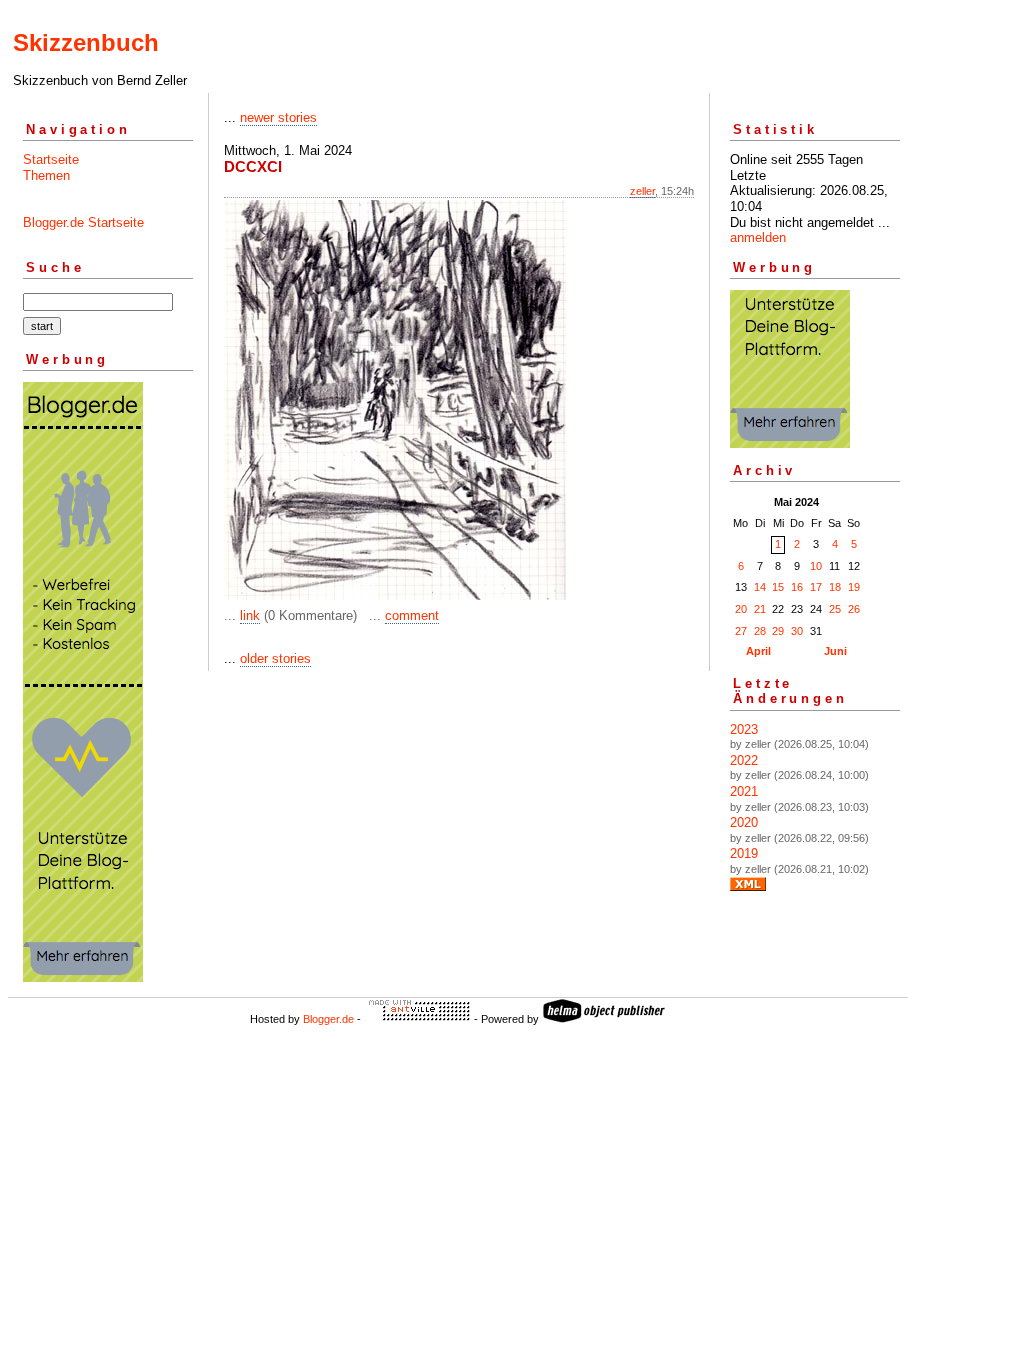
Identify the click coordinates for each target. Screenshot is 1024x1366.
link (250, 615)
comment (412, 615)
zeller (642, 191)
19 (854, 587)
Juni (835, 651)
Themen (46, 175)
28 (760, 631)
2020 (744, 822)
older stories (275, 658)
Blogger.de (328, 1019)
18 (835, 587)
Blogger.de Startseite (83, 222)
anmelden (758, 237)
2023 (744, 729)
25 (835, 609)
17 (816, 587)
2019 (744, 853)
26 (854, 609)
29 (778, 631)
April (758, 651)
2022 (744, 760)
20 (741, 609)
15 (778, 587)
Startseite (51, 159)
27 (741, 631)
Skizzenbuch (86, 42)
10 (816, 566)
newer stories (278, 117)
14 (760, 587)
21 (760, 609)
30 (797, 631)
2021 (744, 791)
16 (797, 587)
